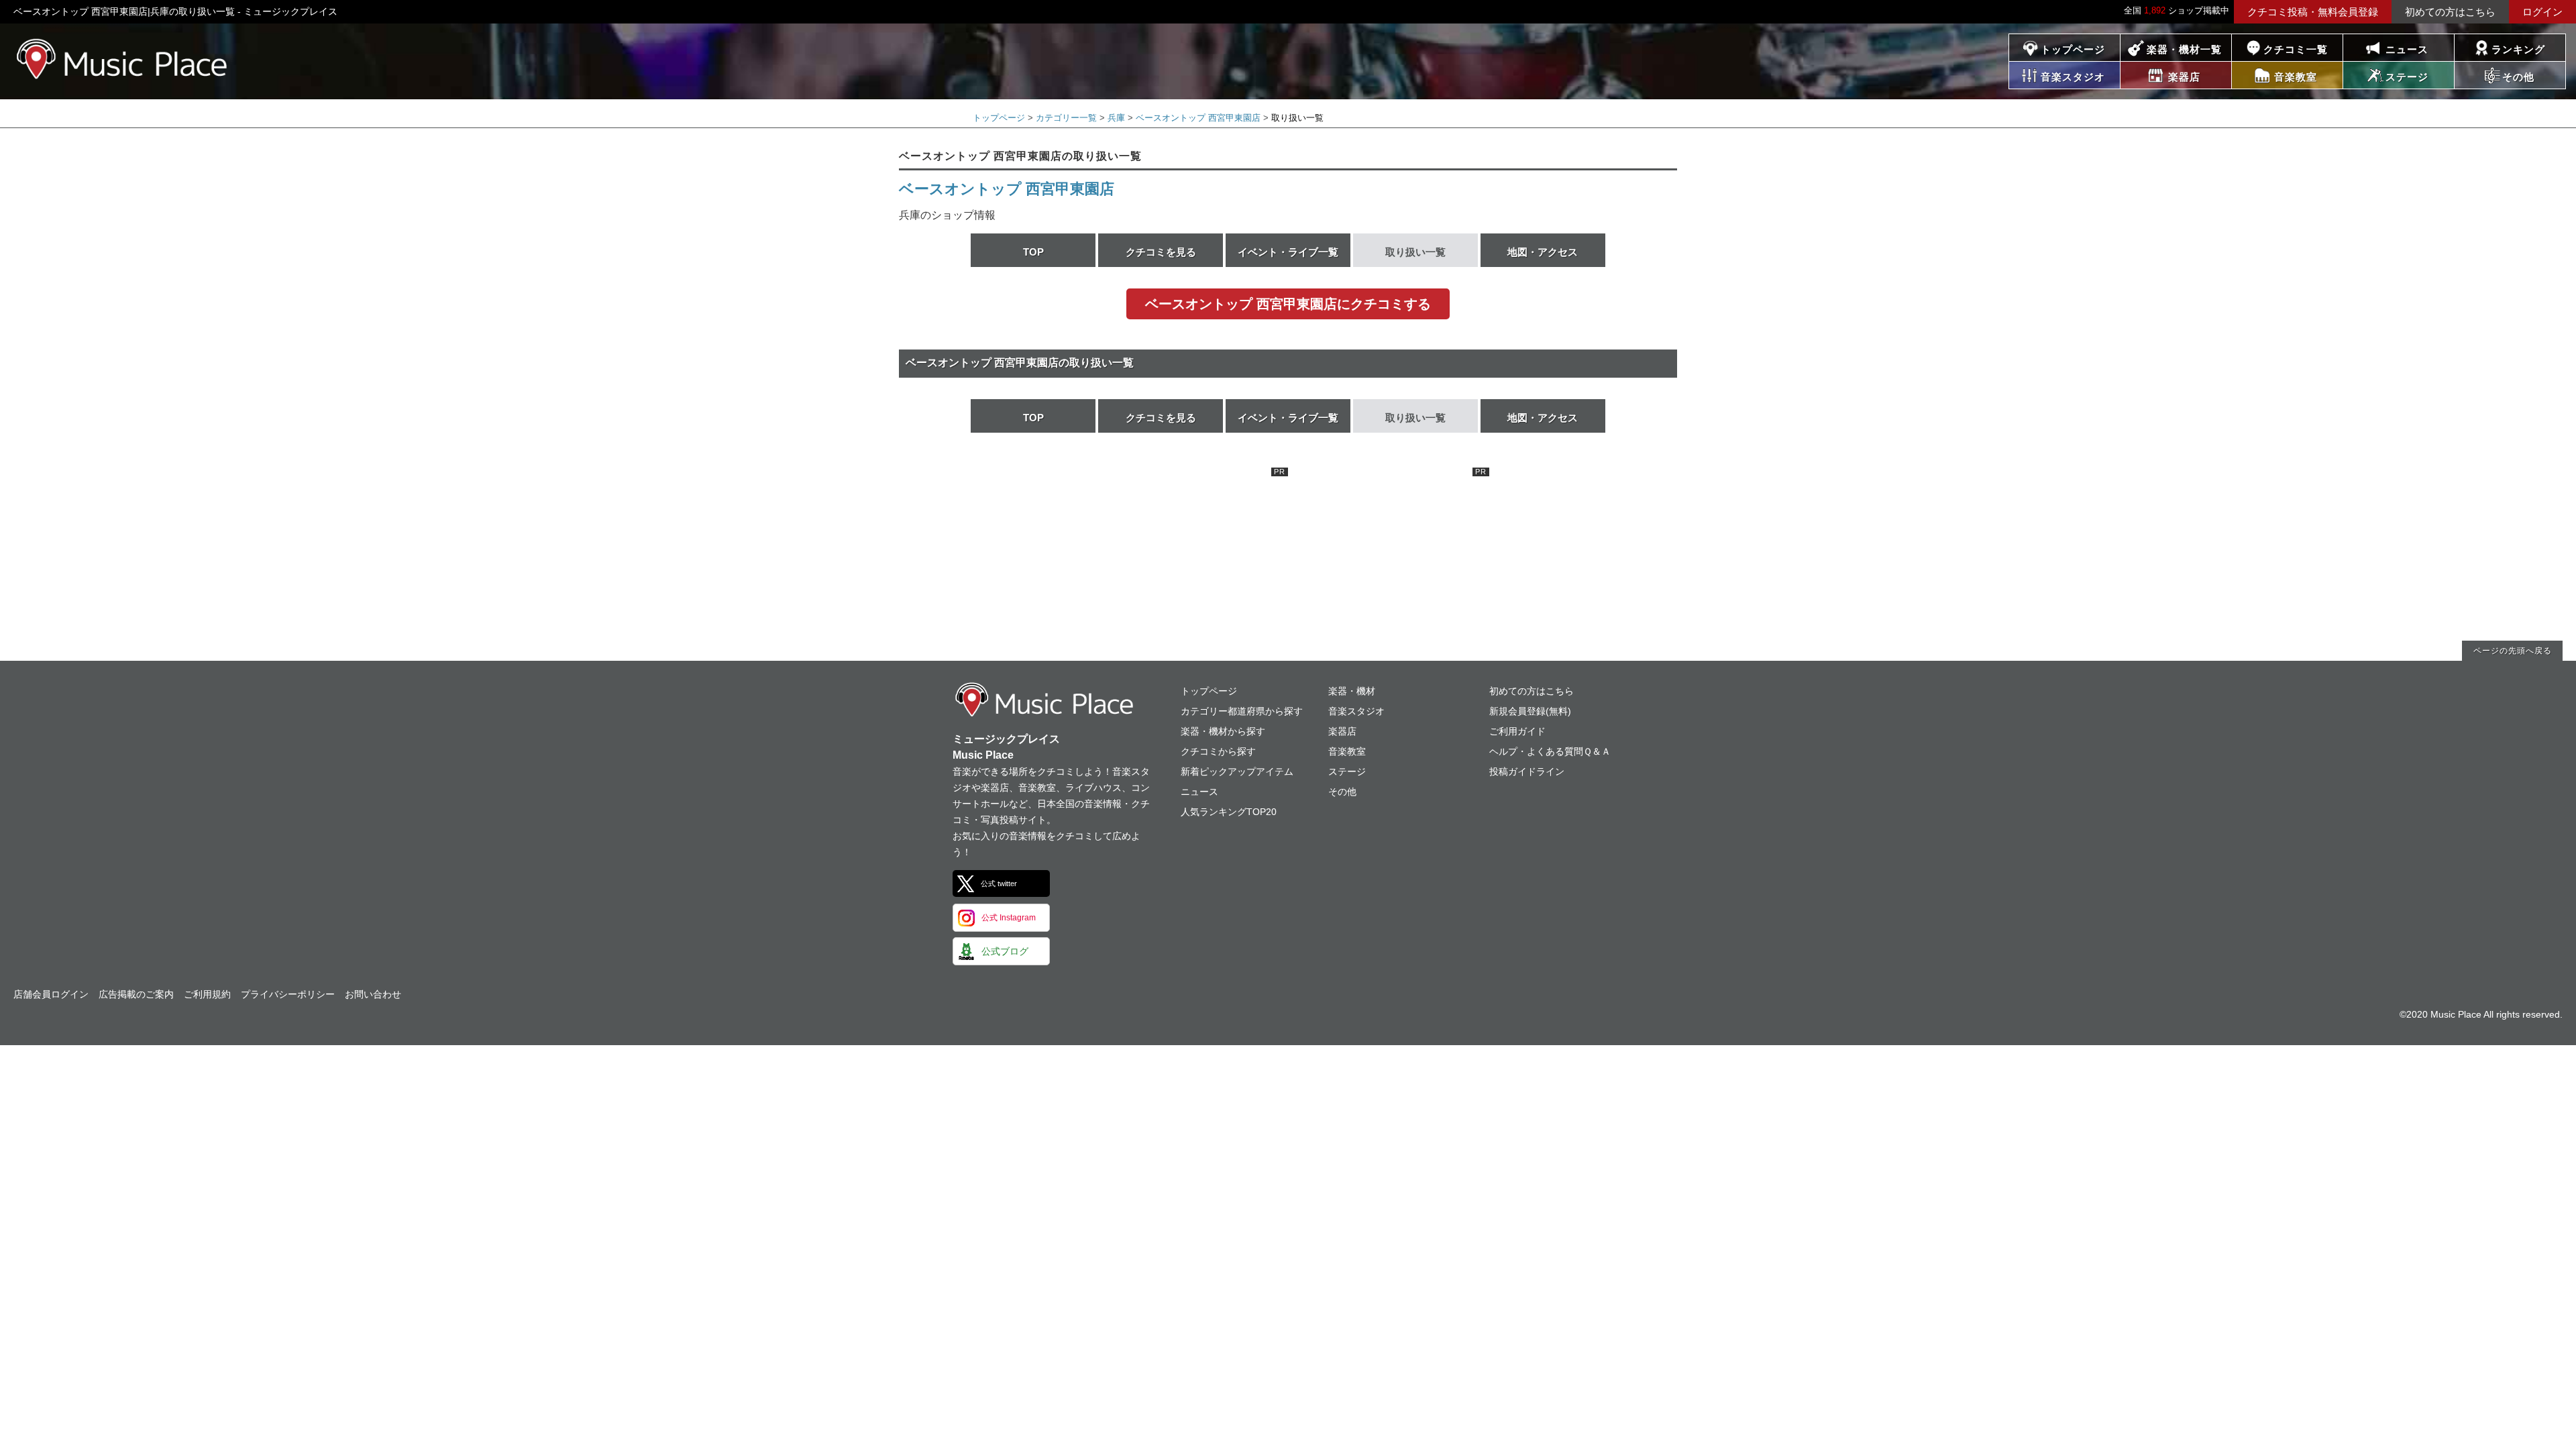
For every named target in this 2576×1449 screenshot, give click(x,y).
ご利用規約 (207, 994)
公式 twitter (999, 883)
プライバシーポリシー (288, 994)
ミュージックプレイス (122, 59)
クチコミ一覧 (2296, 49)
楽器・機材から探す (1223, 731)
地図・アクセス (1543, 252)
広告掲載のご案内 (136, 994)
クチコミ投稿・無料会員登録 (2313, 12)
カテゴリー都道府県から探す (1242, 711)
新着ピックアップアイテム (1237, 771)
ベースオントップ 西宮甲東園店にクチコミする (1288, 304)
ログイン (2542, 12)
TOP (1033, 252)
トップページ (2073, 49)
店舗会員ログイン (51, 994)
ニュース (2407, 49)
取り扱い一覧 (1415, 252)
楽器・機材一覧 (2184, 49)
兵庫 (1116, 118)
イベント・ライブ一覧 (1288, 252)
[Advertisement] (1187, 551)
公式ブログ (1005, 951)
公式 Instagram (1009, 918)
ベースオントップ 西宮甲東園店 (1198, 118)
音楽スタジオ (1356, 711)
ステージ (1347, 771)
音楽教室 (1347, 751)
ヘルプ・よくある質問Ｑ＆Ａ (1550, 751)
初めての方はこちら (2450, 12)
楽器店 (1342, 731)
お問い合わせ (373, 994)
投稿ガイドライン (1527, 771)
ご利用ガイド (1517, 731)
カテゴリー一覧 (1066, 118)
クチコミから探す (1218, 751)
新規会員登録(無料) (1530, 711)
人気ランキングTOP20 (1229, 812)
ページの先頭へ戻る (2513, 651)
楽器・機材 (1352, 691)
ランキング (2518, 49)
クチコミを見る (1161, 252)
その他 (1342, 792)
